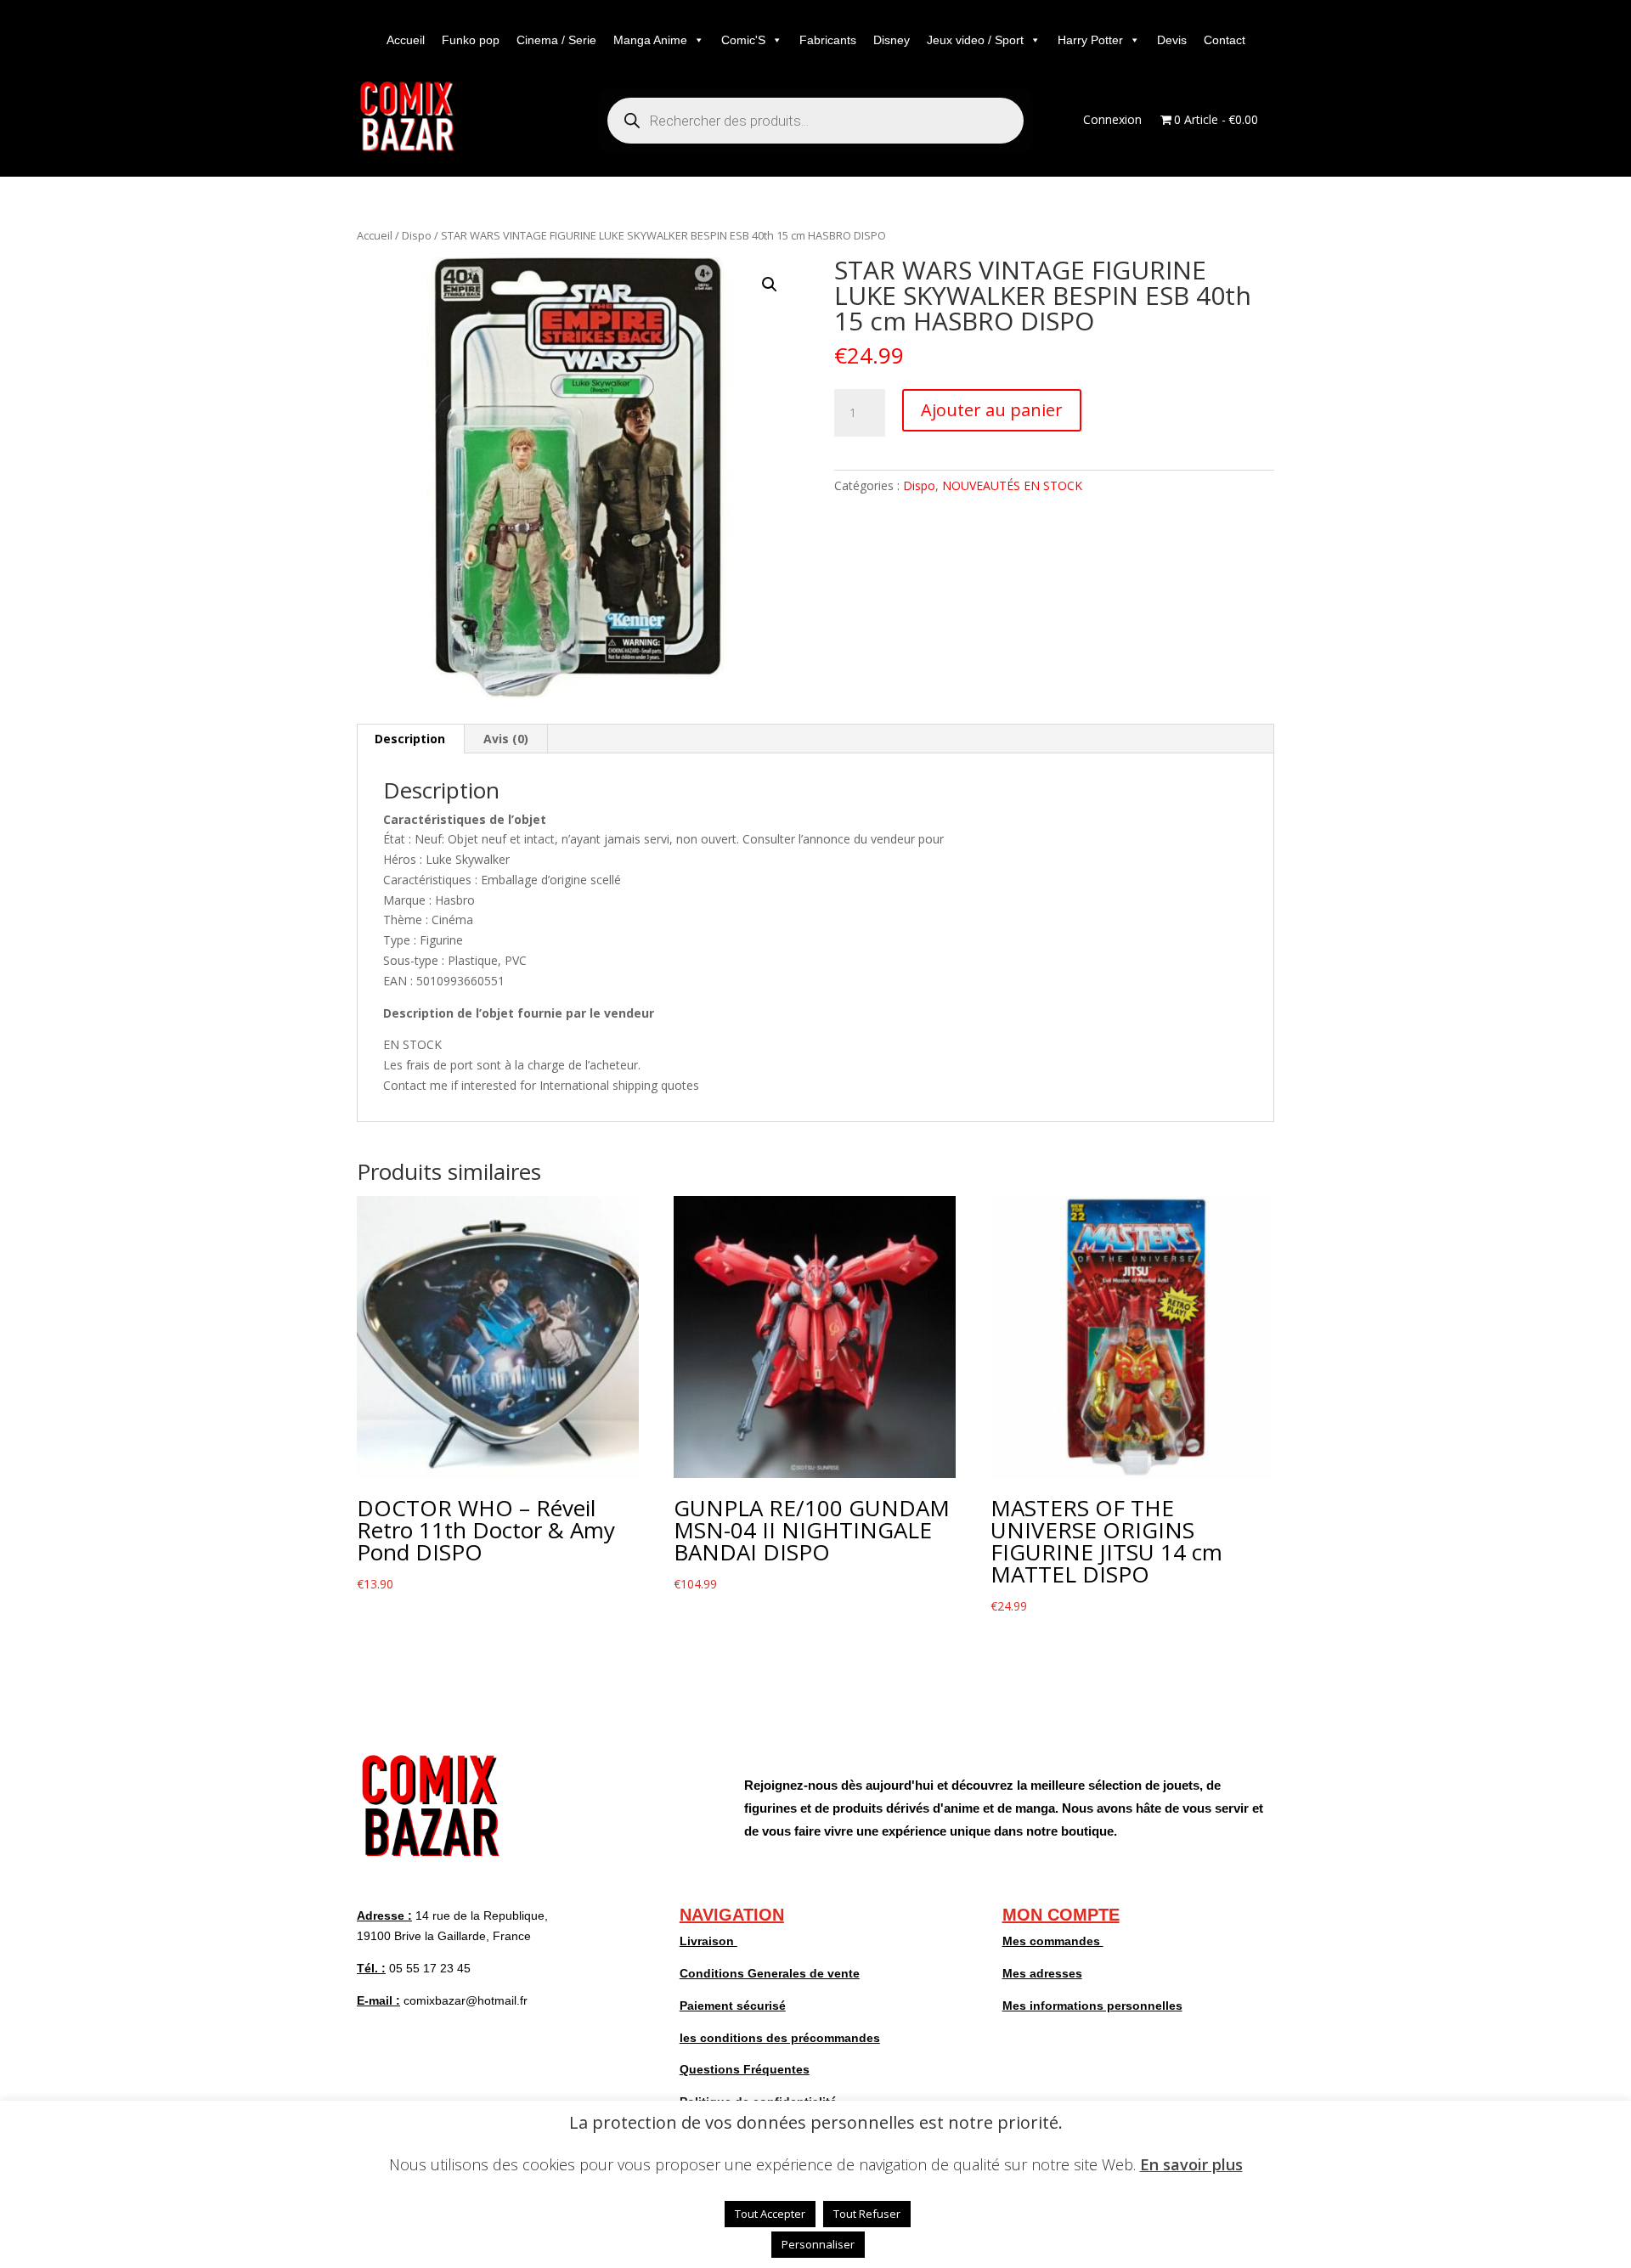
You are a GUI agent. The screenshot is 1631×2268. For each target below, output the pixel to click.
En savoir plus (1191, 2164)
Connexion (1112, 121)
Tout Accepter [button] (770, 2214)
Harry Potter (1090, 40)
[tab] (410, 739)
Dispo (417, 235)
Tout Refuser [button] (867, 2214)
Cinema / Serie (556, 40)
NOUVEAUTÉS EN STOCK (1012, 485)
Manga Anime (650, 40)
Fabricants (828, 40)
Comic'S (743, 40)
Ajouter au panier (992, 410)
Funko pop (471, 40)
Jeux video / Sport (975, 40)
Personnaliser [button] (818, 2244)
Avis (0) (506, 739)
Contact (1225, 40)
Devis (1172, 40)
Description (410, 739)
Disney (892, 40)
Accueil (406, 40)
